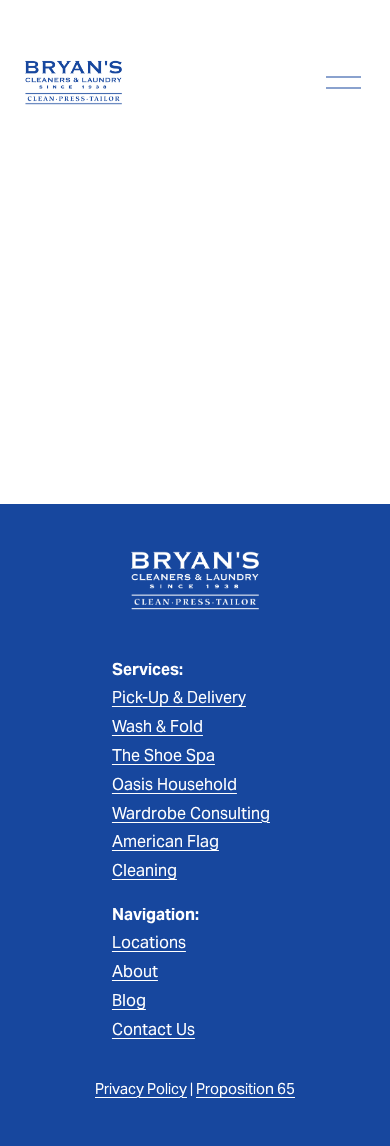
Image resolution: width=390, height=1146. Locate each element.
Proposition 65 (245, 1088)
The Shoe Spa (163, 755)
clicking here (326, 403)
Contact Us (153, 1029)
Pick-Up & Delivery (179, 697)
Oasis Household (174, 784)
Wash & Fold (157, 726)
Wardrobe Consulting (191, 813)
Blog (129, 1000)
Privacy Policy (141, 1088)
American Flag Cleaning (165, 856)
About (135, 971)
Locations (149, 942)
